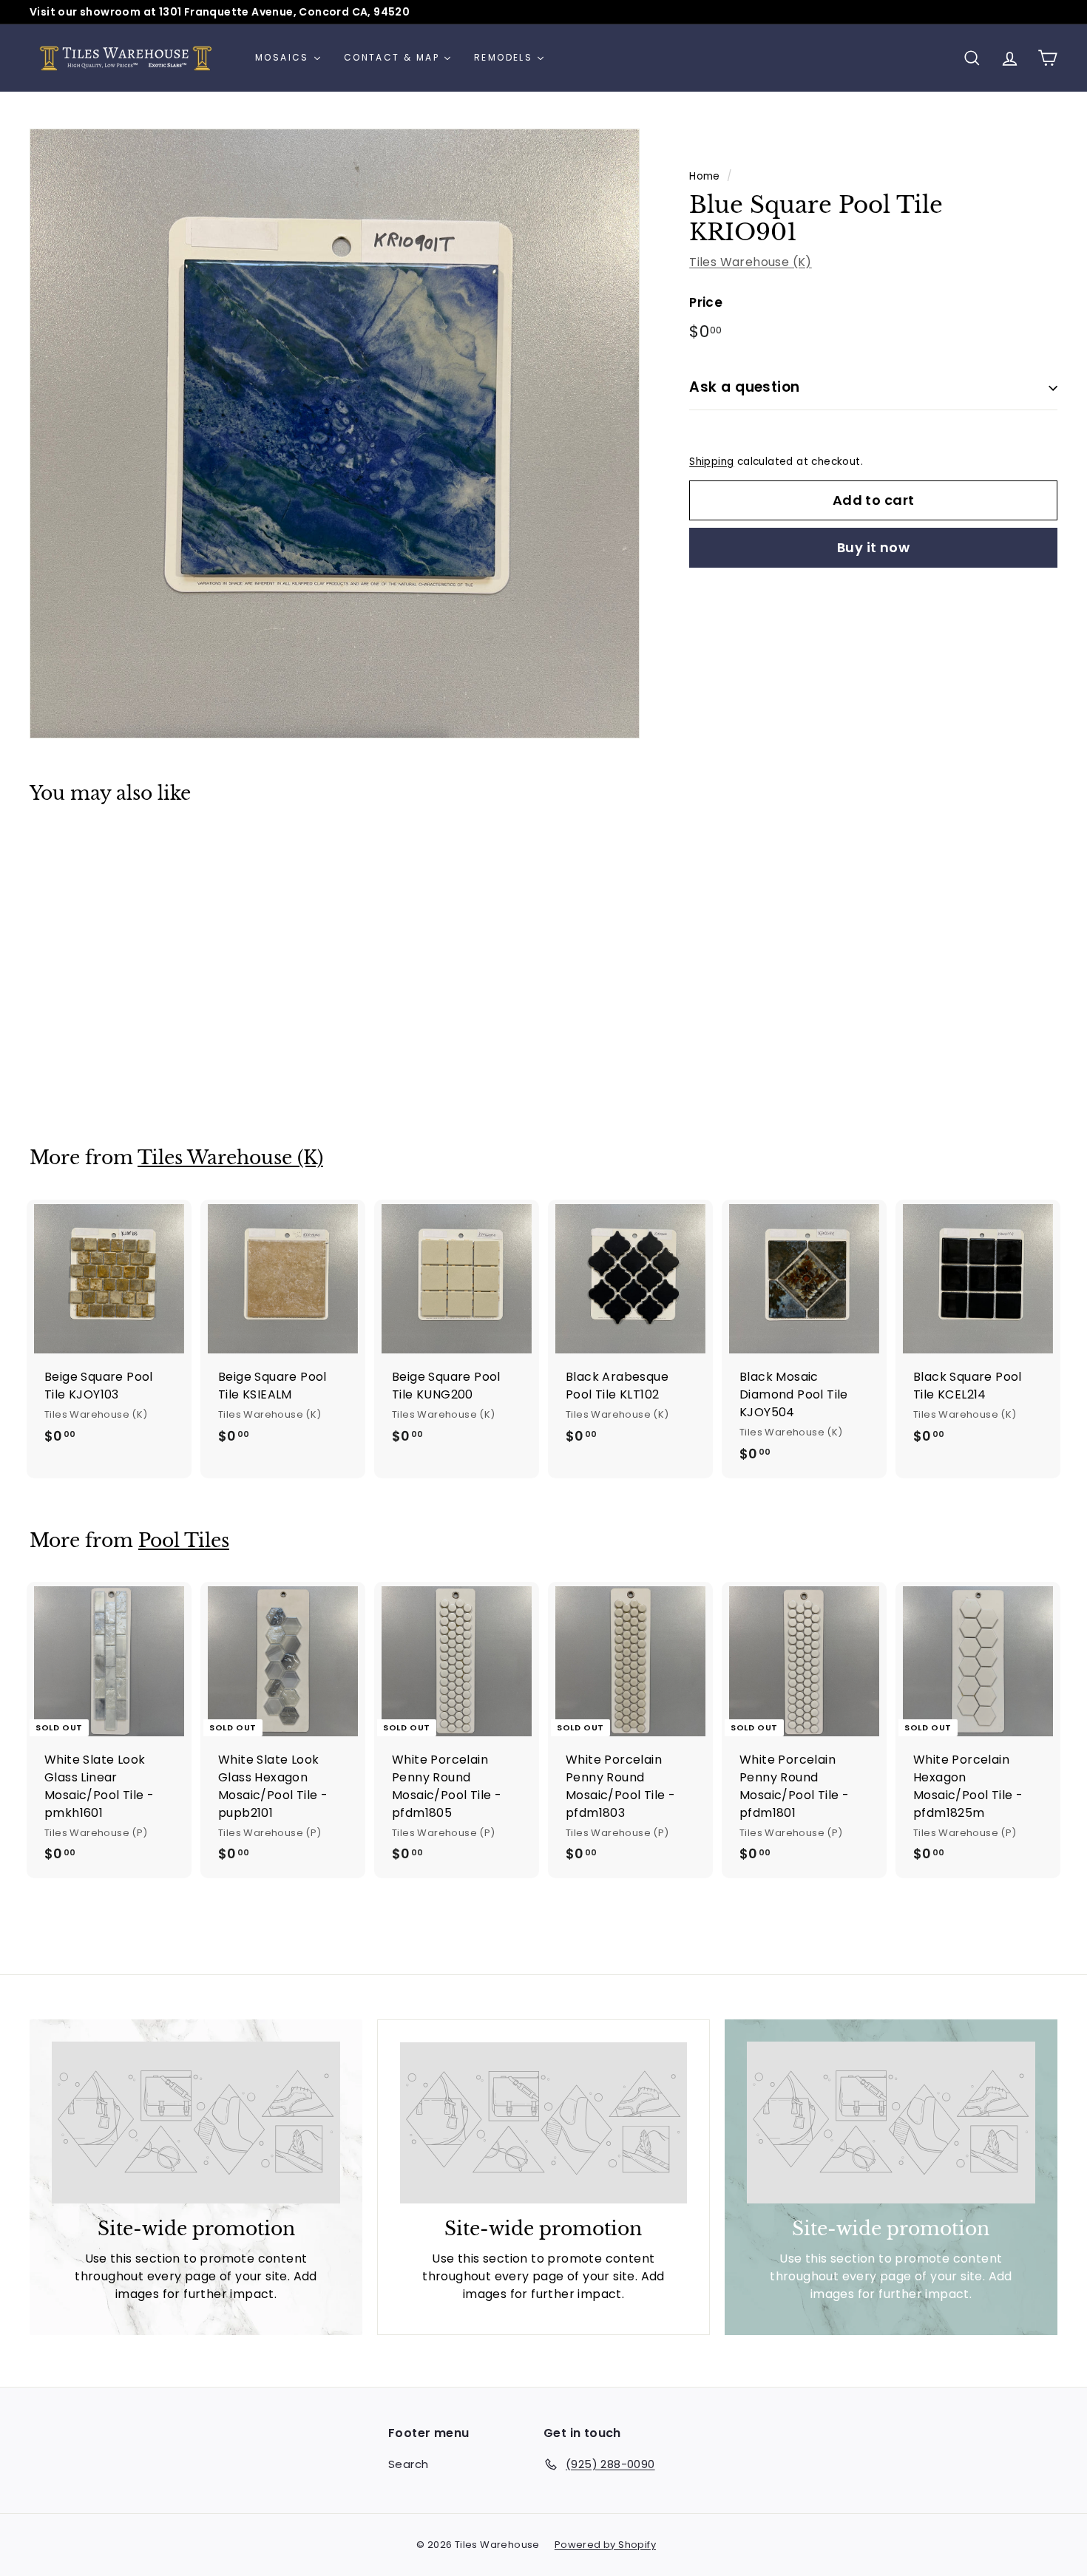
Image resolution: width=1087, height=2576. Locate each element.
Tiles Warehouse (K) (751, 262)
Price (706, 302)
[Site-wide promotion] (196, 2123)
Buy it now (874, 547)
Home (705, 176)
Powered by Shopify (605, 2545)
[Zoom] (335, 434)
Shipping (711, 462)
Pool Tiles (184, 1541)
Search (408, 2464)
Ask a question (745, 387)
